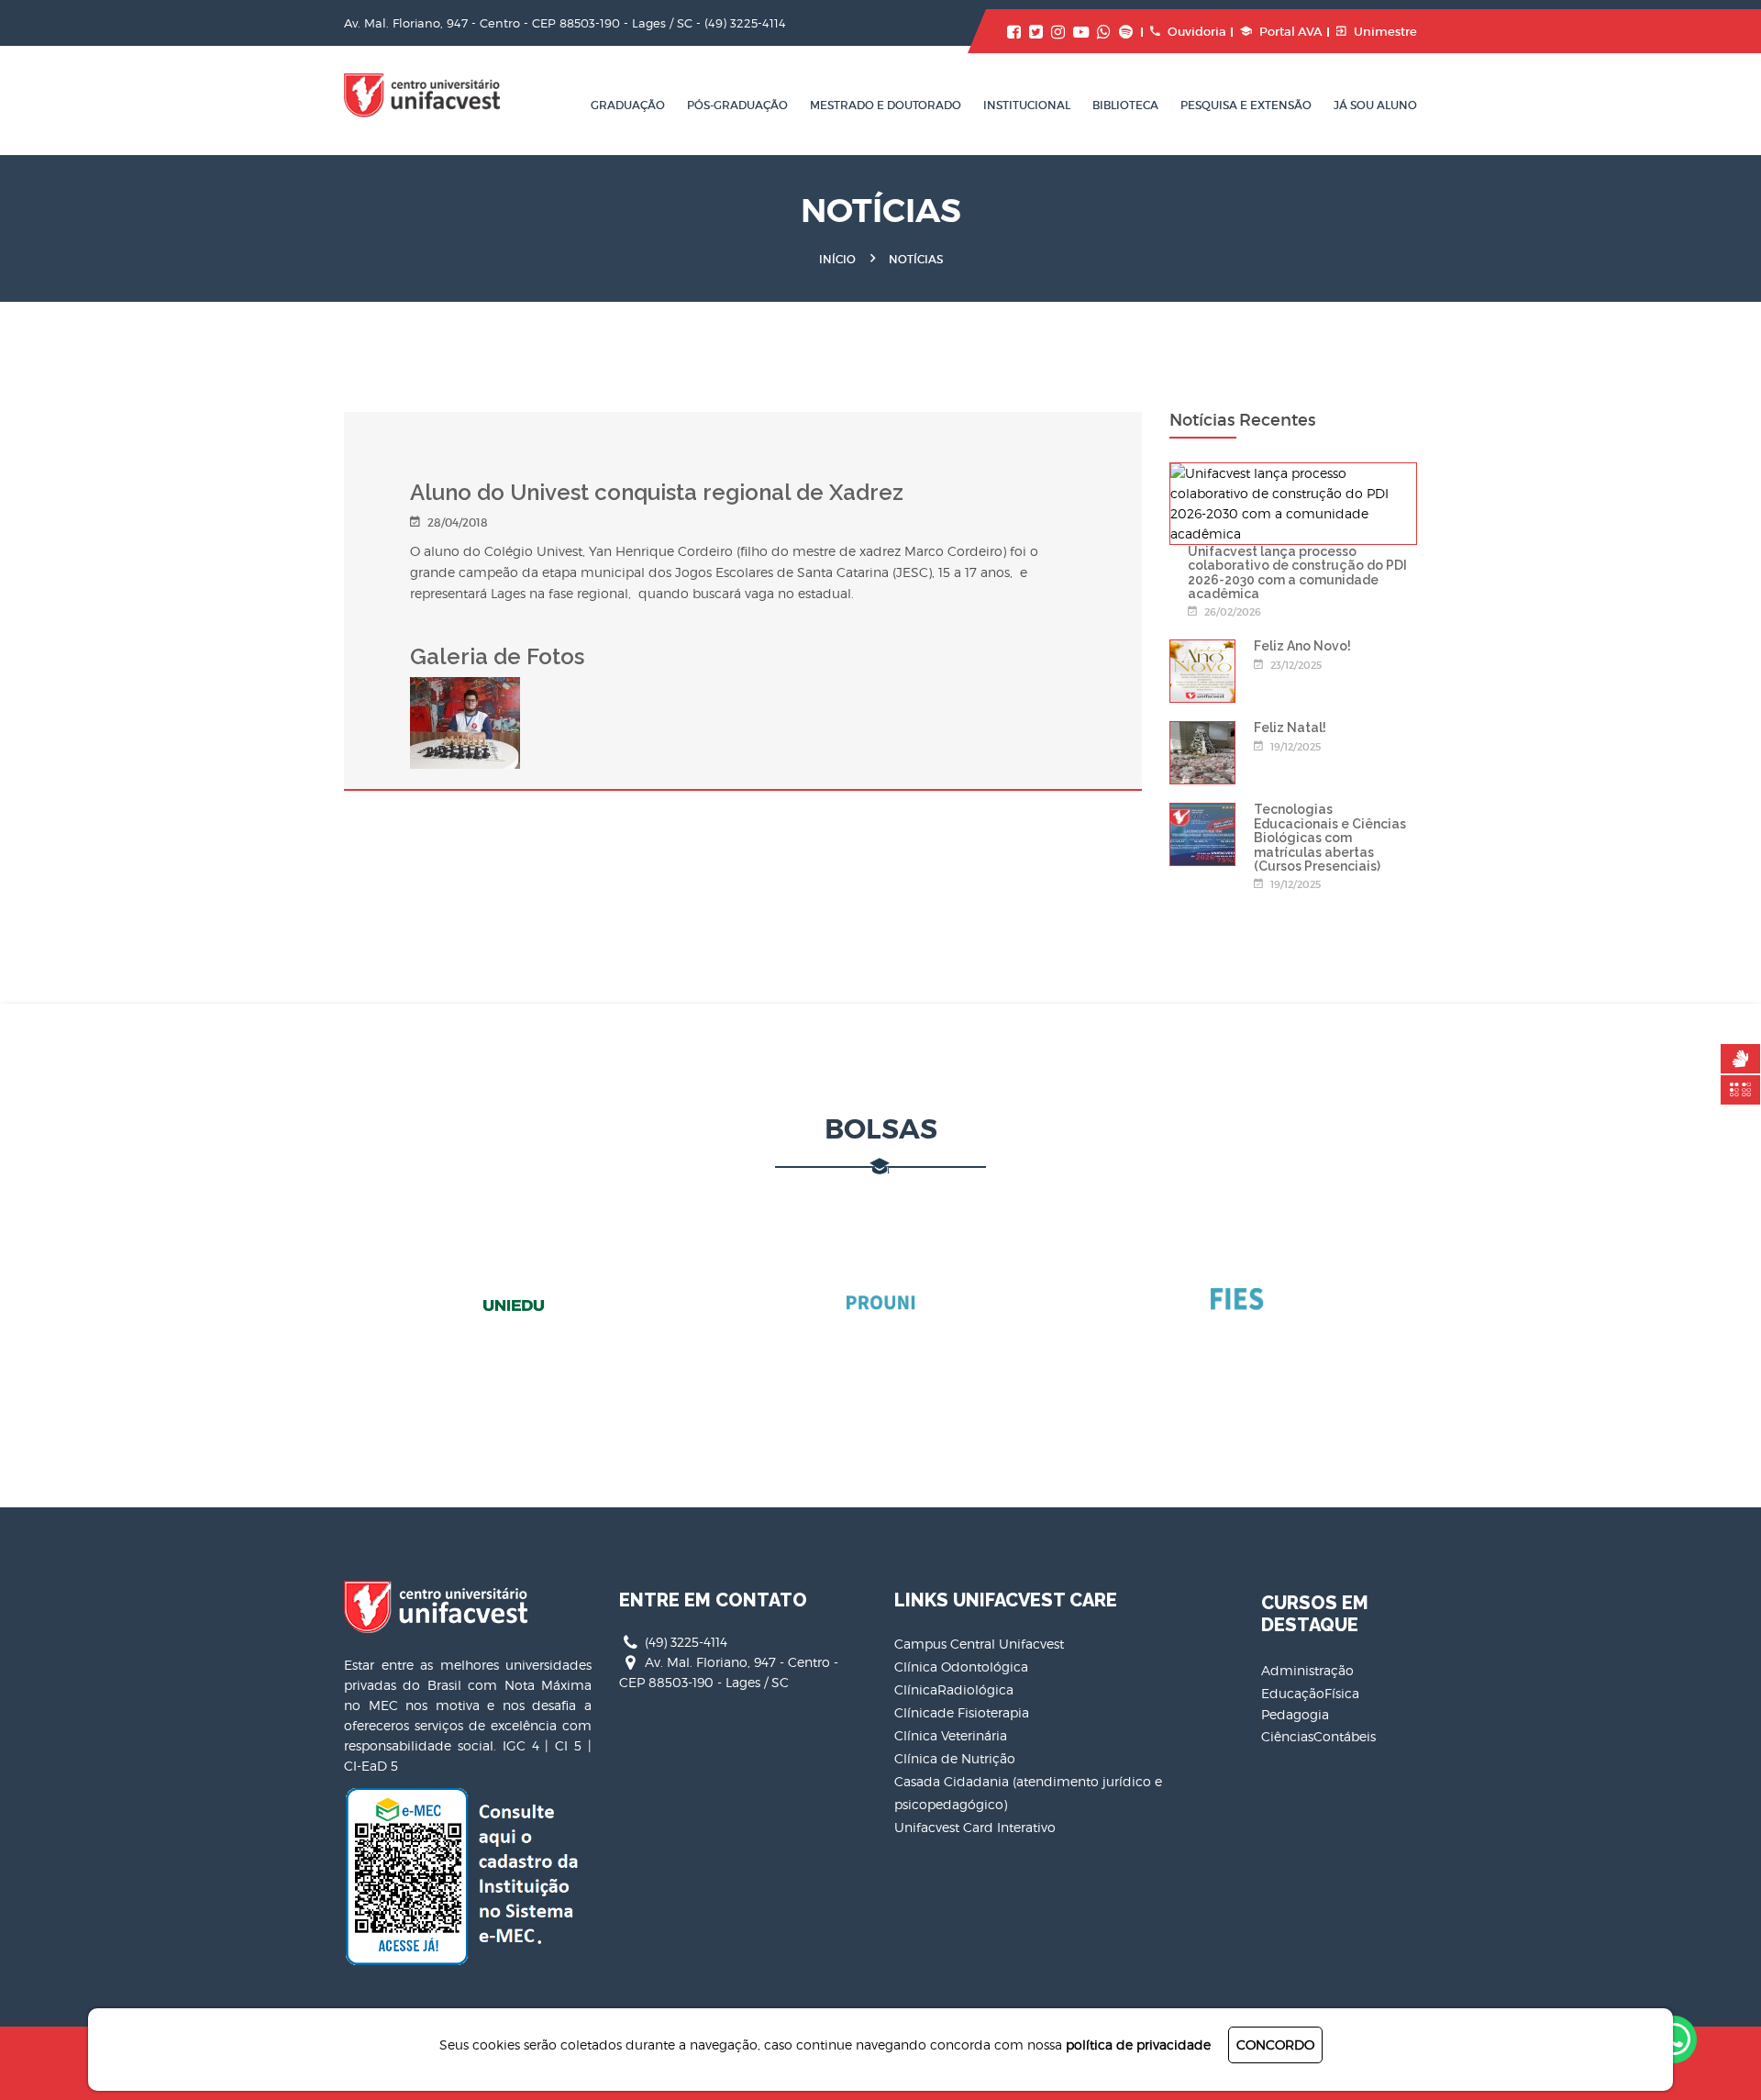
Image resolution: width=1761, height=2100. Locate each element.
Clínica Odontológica (961, 1667)
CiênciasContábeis (1318, 1736)
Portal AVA (1291, 32)
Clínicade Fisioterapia (962, 1712)
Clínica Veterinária (951, 1735)
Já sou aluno (1375, 105)
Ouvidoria (1197, 32)
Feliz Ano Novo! (1302, 646)
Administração (1307, 1670)
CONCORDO (1275, 2044)
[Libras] (1740, 1059)
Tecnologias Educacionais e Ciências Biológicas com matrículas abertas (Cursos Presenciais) (1330, 838)
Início (837, 259)
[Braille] (1740, 1090)
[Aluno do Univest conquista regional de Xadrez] (465, 687)
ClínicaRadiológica (954, 1689)
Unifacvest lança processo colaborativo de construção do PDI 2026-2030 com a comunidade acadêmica (1297, 572)
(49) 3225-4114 (745, 23)
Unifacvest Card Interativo (975, 1827)
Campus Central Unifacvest (979, 1644)
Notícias (916, 259)
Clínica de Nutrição (955, 1758)
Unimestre (1385, 32)
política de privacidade (1138, 2044)
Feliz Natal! (1290, 728)
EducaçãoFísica (1310, 1693)
